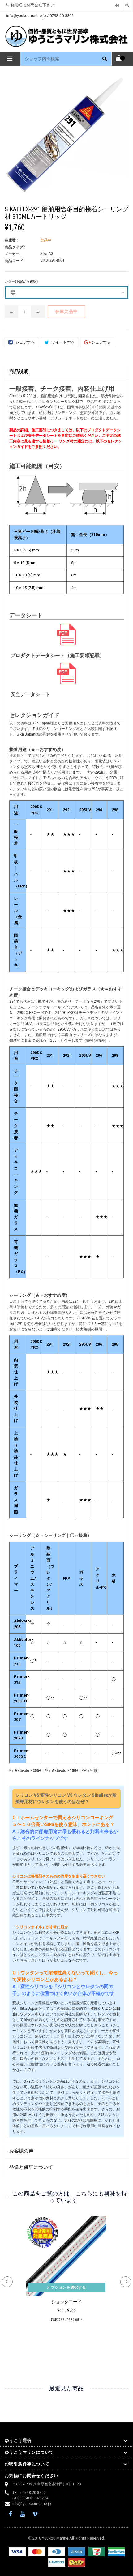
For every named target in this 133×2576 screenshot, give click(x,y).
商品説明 (19, 372)
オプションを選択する (66, 2287)
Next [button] (126, 2282)
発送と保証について (31, 2167)
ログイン (117, 5)
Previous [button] (7, 2282)
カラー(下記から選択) (21, 282)
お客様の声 (21, 2151)
